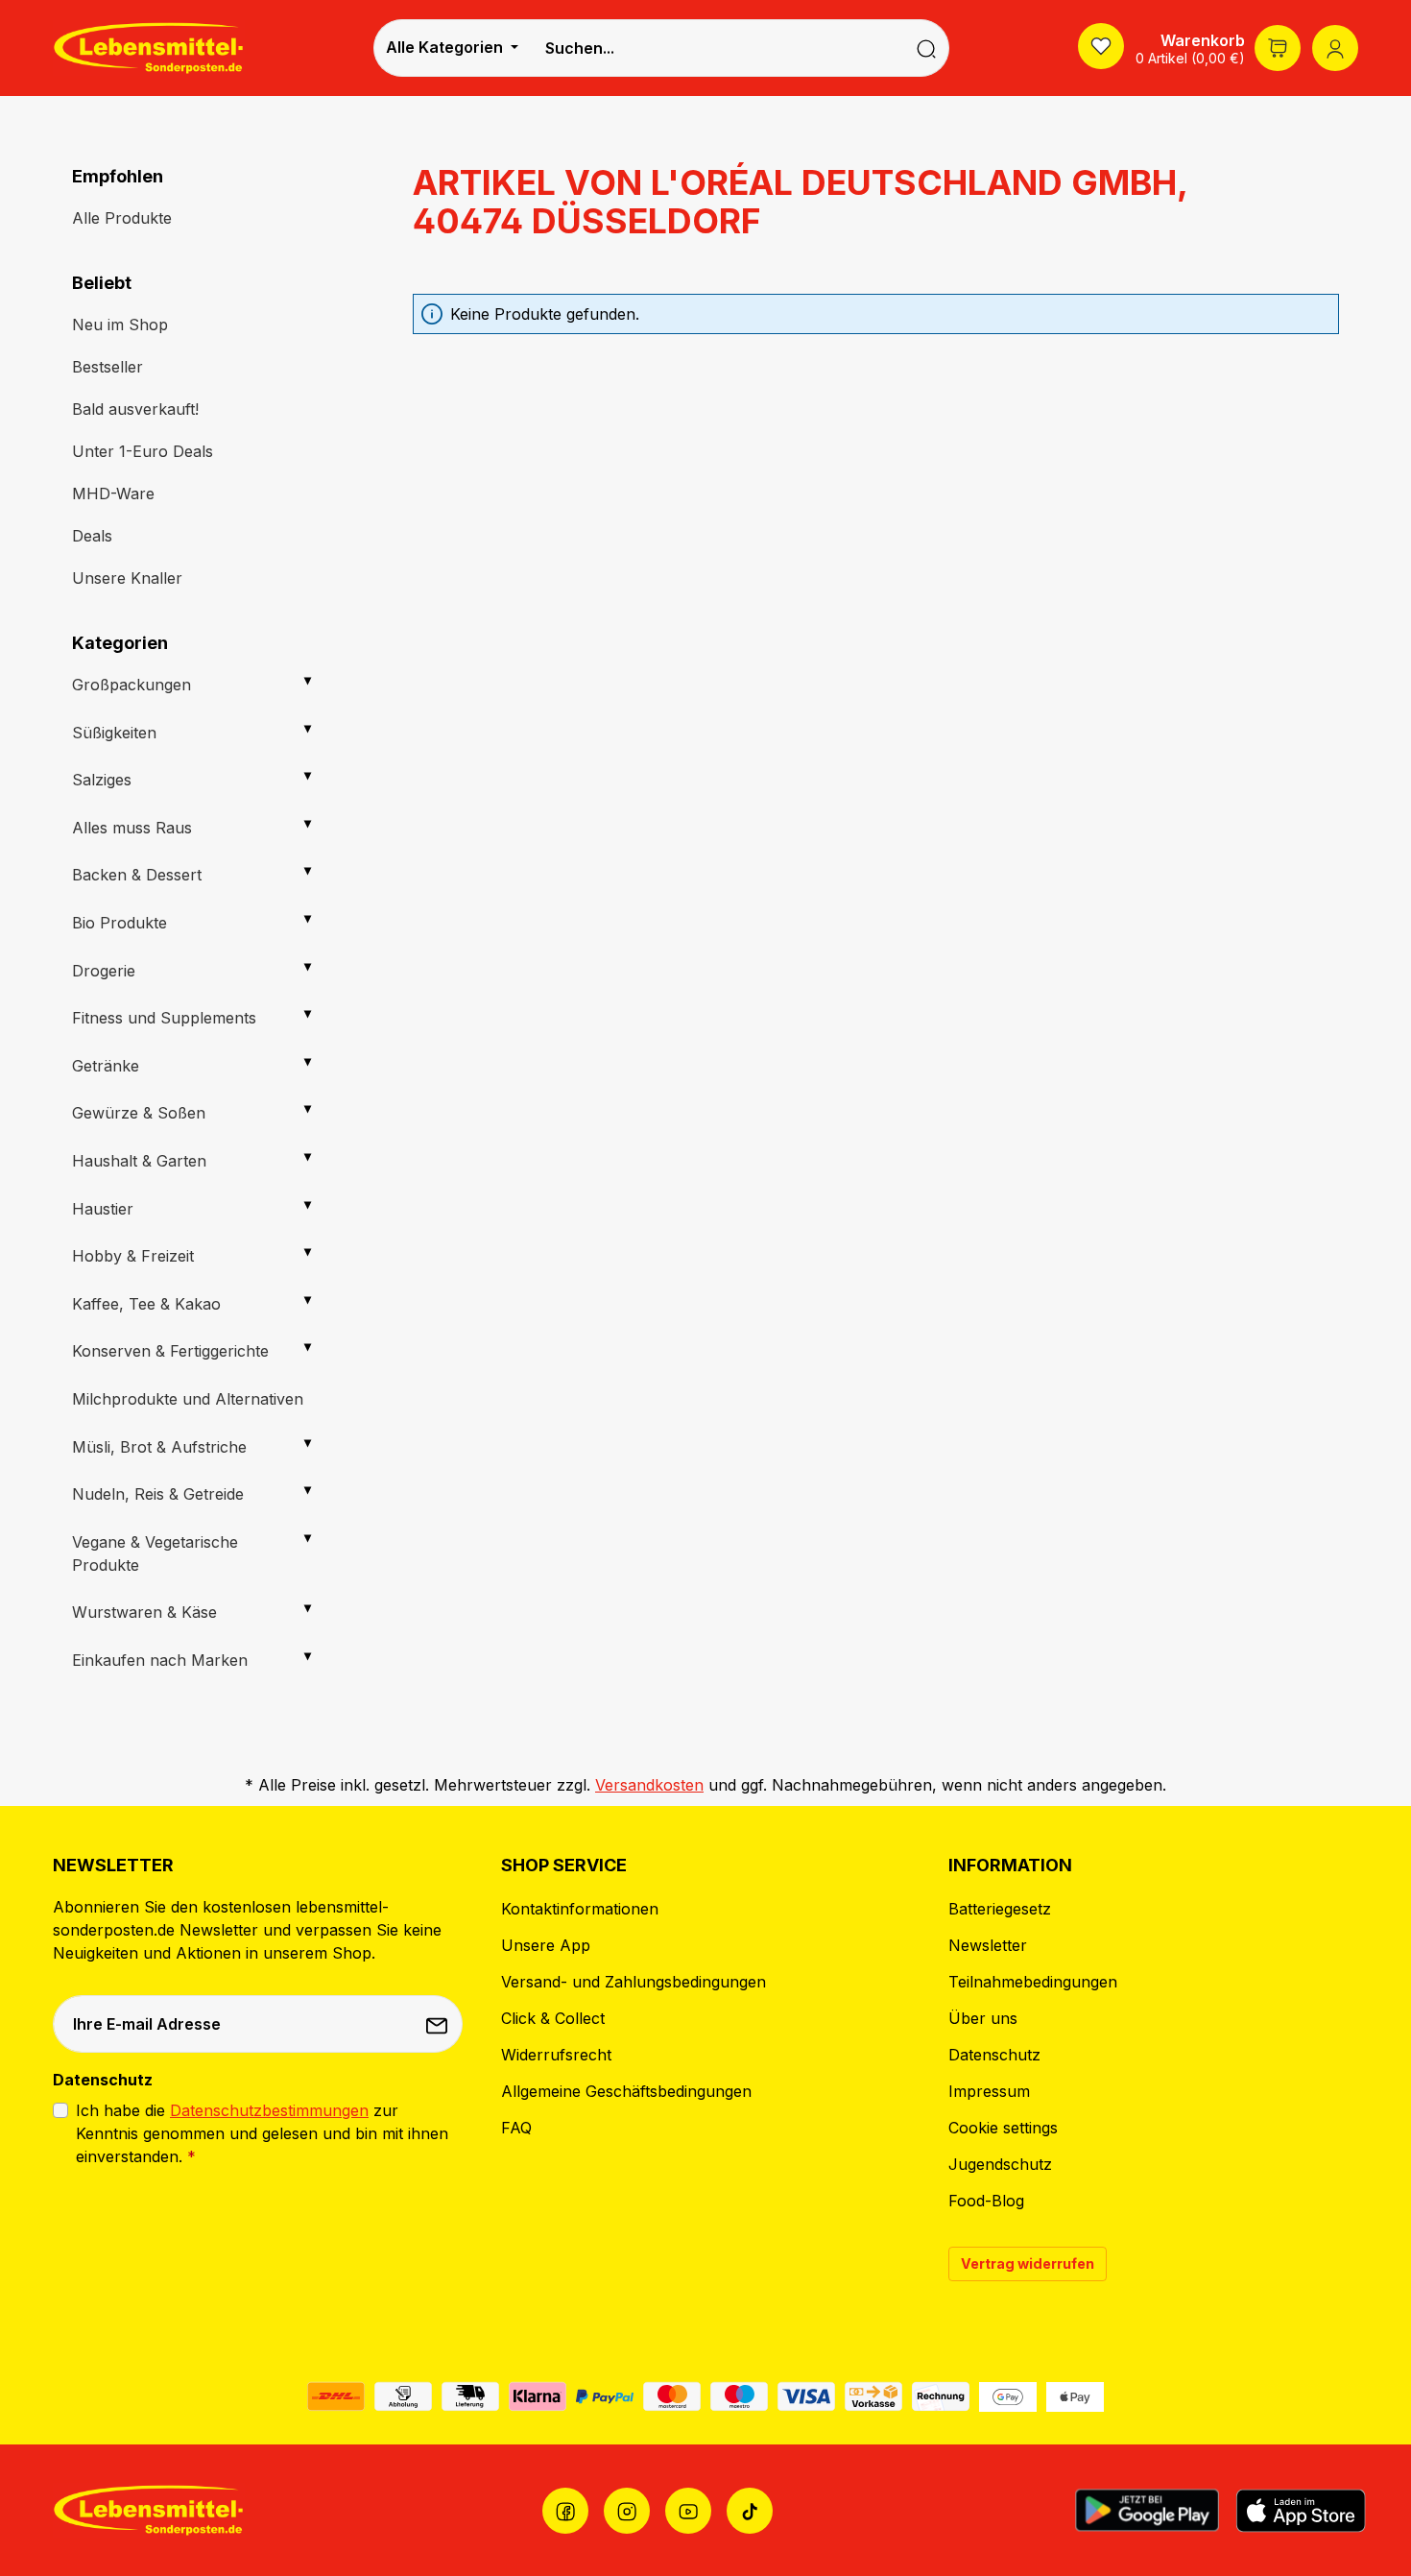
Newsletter (988, 1945)
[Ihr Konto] (1335, 48)
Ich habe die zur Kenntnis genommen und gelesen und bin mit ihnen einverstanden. (262, 2133)
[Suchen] (927, 48)
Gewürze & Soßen (139, 1113)
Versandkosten (649, 1785)
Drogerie (104, 971)
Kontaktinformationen (580, 1909)
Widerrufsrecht (556, 2055)
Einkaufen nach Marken (160, 1660)
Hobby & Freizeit (133, 1256)
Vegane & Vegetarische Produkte (155, 1553)
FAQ (516, 2128)
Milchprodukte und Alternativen (188, 1399)
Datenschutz (994, 2055)
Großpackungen (132, 685)
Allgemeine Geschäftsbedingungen (626, 2091)
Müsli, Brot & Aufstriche (159, 1447)
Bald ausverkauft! (135, 409)
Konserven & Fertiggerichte (170, 1351)
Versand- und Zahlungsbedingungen (634, 1982)
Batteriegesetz (1000, 1909)
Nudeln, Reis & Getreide (158, 1494)
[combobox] (717, 48)
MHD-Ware (113, 494)
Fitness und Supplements (164, 1018)
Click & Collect (553, 2018)
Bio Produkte (120, 923)
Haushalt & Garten (139, 1161)
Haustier (103, 1209)
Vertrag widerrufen (1028, 2263)
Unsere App (546, 1945)
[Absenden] (439, 2024)
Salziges (102, 780)
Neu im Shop (120, 325)
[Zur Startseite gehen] (149, 48)
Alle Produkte (122, 218)
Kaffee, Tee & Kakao (146, 1304)
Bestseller (108, 367)
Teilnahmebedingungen (1033, 1982)
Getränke (106, 1066)
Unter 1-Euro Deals (143, 451)
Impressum (989, 2091)
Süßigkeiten (114, 733)
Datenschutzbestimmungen (269, 2110)
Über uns (983, 2018)
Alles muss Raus (132, 828)
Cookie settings (1003, 2128)
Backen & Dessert (137, 875)
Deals (92, 536)
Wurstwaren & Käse (144, 1612)
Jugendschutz (1000, 2164)
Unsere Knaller (127, 578)
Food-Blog (986, 2201)
